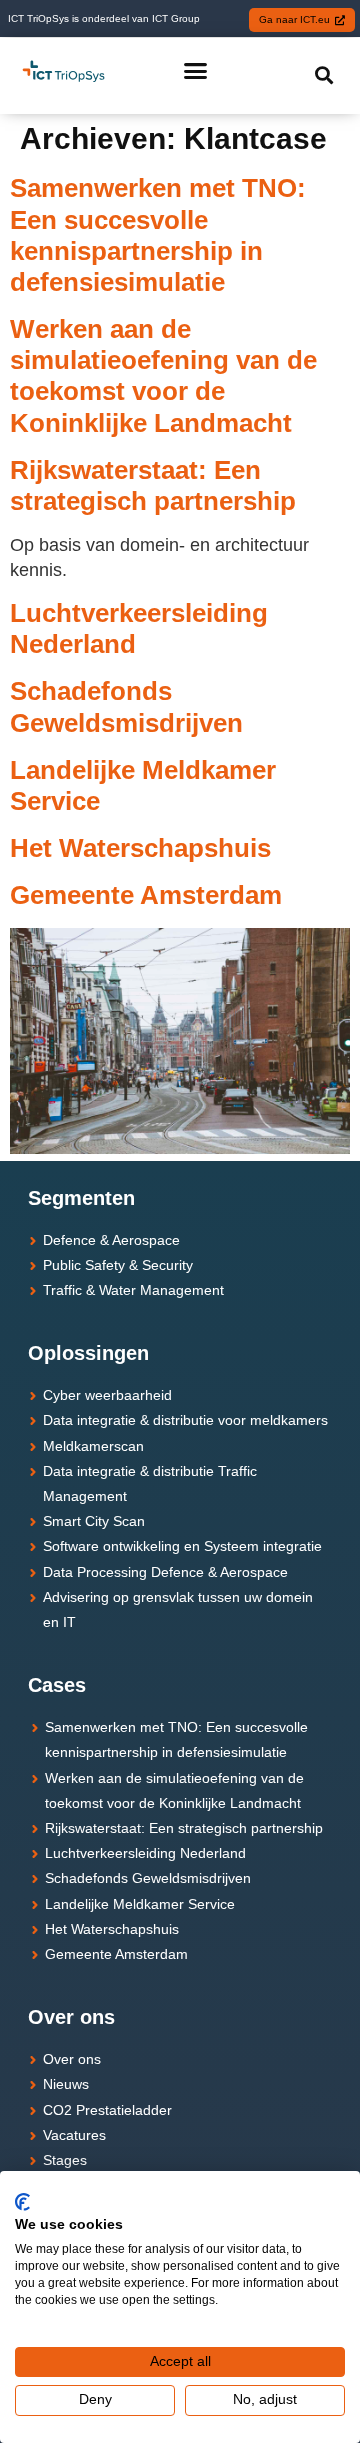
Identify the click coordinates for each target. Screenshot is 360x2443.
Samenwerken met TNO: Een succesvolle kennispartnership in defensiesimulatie (158, 235)
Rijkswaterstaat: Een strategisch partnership (153, 485)
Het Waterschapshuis (140, 848)
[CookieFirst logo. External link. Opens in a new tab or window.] (22, 2202)
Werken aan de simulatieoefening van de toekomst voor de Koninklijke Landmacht (163, 376)
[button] (195, 70)
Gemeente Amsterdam (146, 895)
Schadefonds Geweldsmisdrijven (126, 706)
